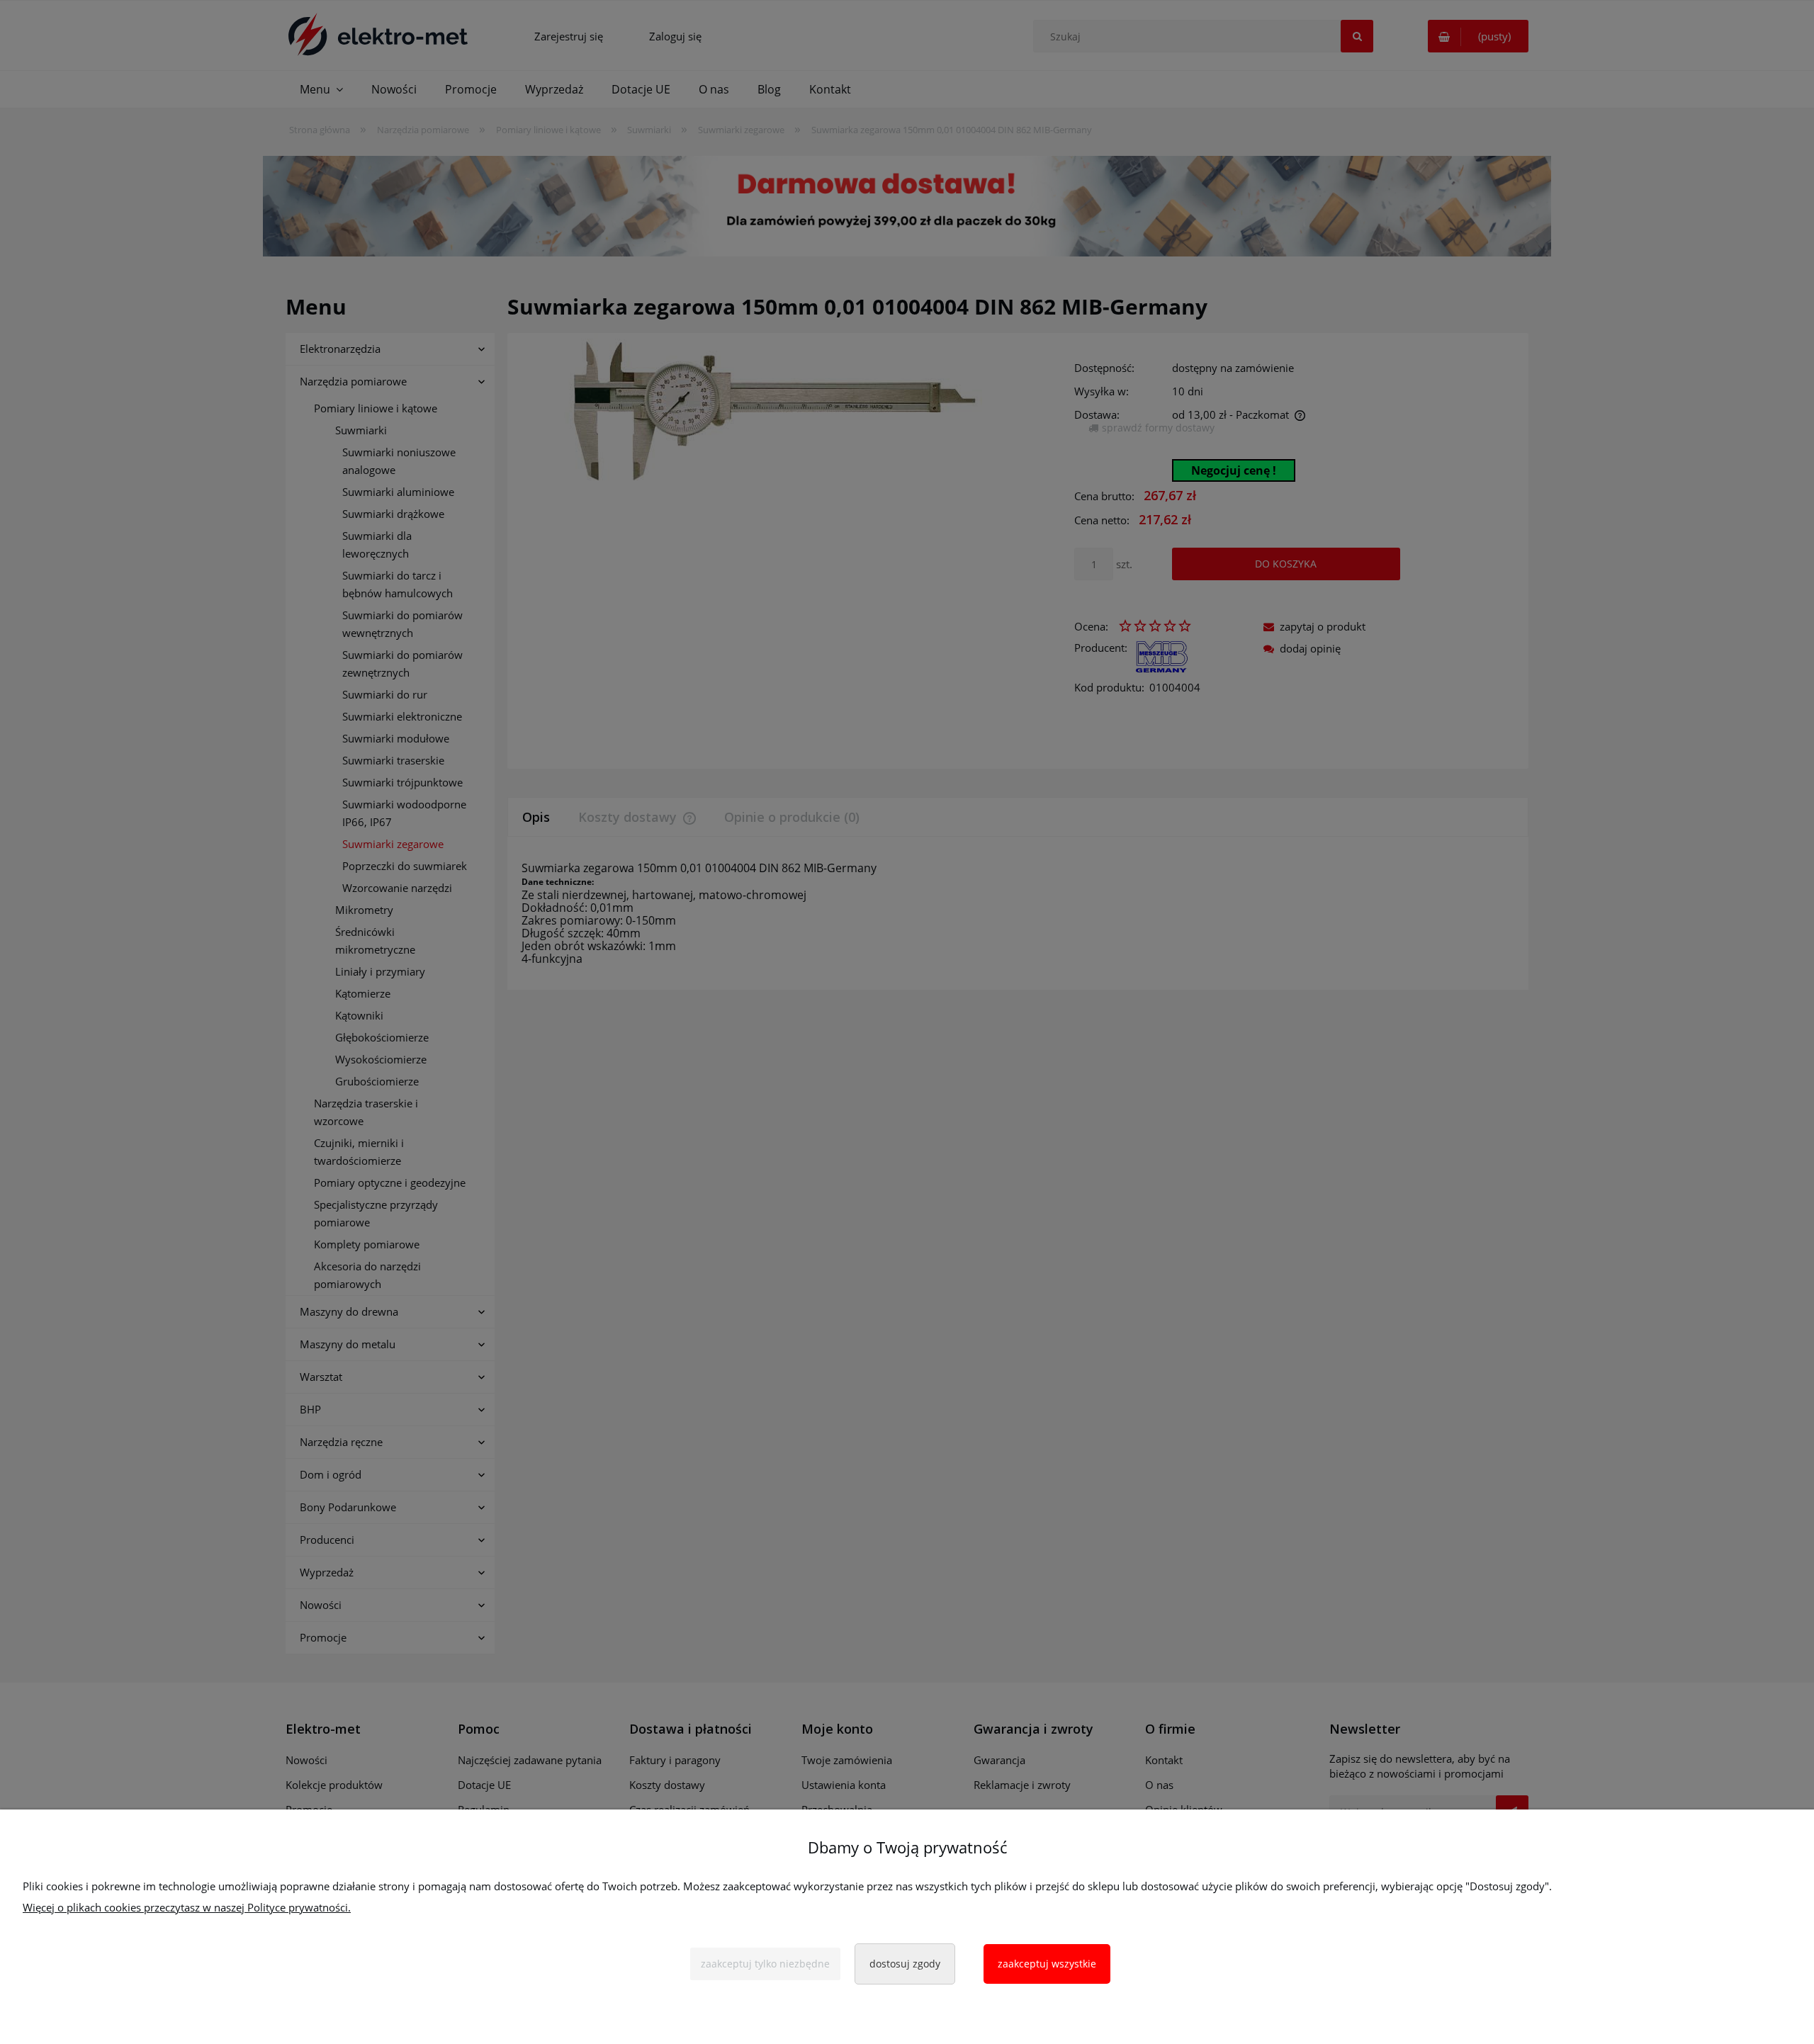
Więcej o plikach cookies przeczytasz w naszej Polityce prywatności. (187, 1907)
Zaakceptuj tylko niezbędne (765, 1964)
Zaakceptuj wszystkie (1047, 1964)
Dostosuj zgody (905, 1964)
